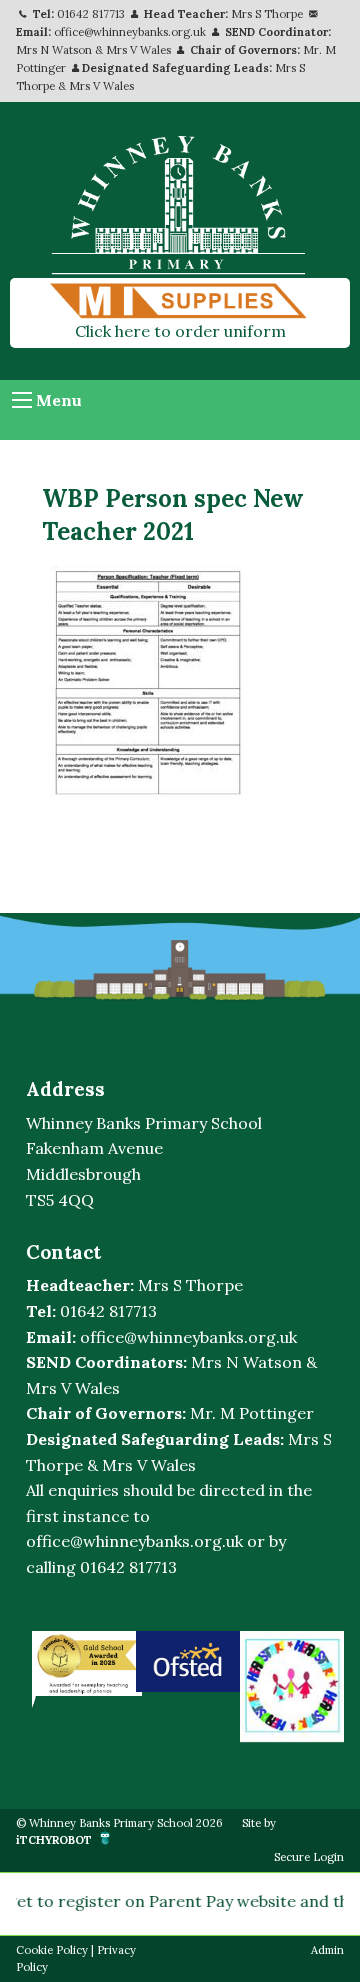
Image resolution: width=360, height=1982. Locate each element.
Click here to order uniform (180, 331)
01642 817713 (91, 14)
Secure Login (309, 1857)
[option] (84, 1663)
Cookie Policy (52, 1950)
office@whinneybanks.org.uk (130, 32)
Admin (327, 1950)
